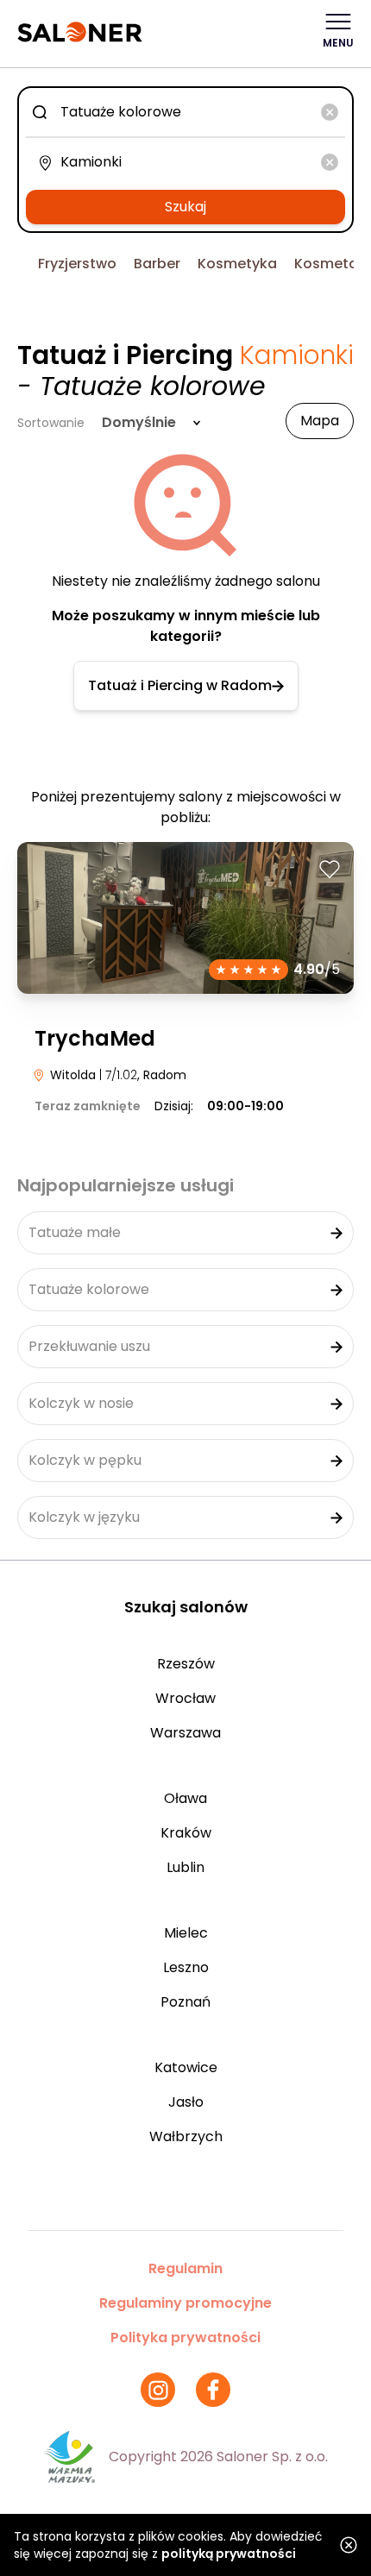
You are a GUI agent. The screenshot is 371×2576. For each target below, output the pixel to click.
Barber (157, 264)
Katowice (186, 2067)
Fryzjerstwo (77, 264)
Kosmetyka (237, 264)
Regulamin (185, 2268)
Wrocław (185, 1698)
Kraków (186, 1833)
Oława (185, 1798)
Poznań (185, 2002)
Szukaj (185, 207)
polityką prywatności (229, 2554)
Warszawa (185, 1733)
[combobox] (185, 112)
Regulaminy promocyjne (185, 2303)
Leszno (186, 1967)
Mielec (186, 1933)
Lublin (185, 1867)
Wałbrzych (186, 2136)
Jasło (186, 2102)
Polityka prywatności (185, 2337)
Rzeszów (186, 1664)
